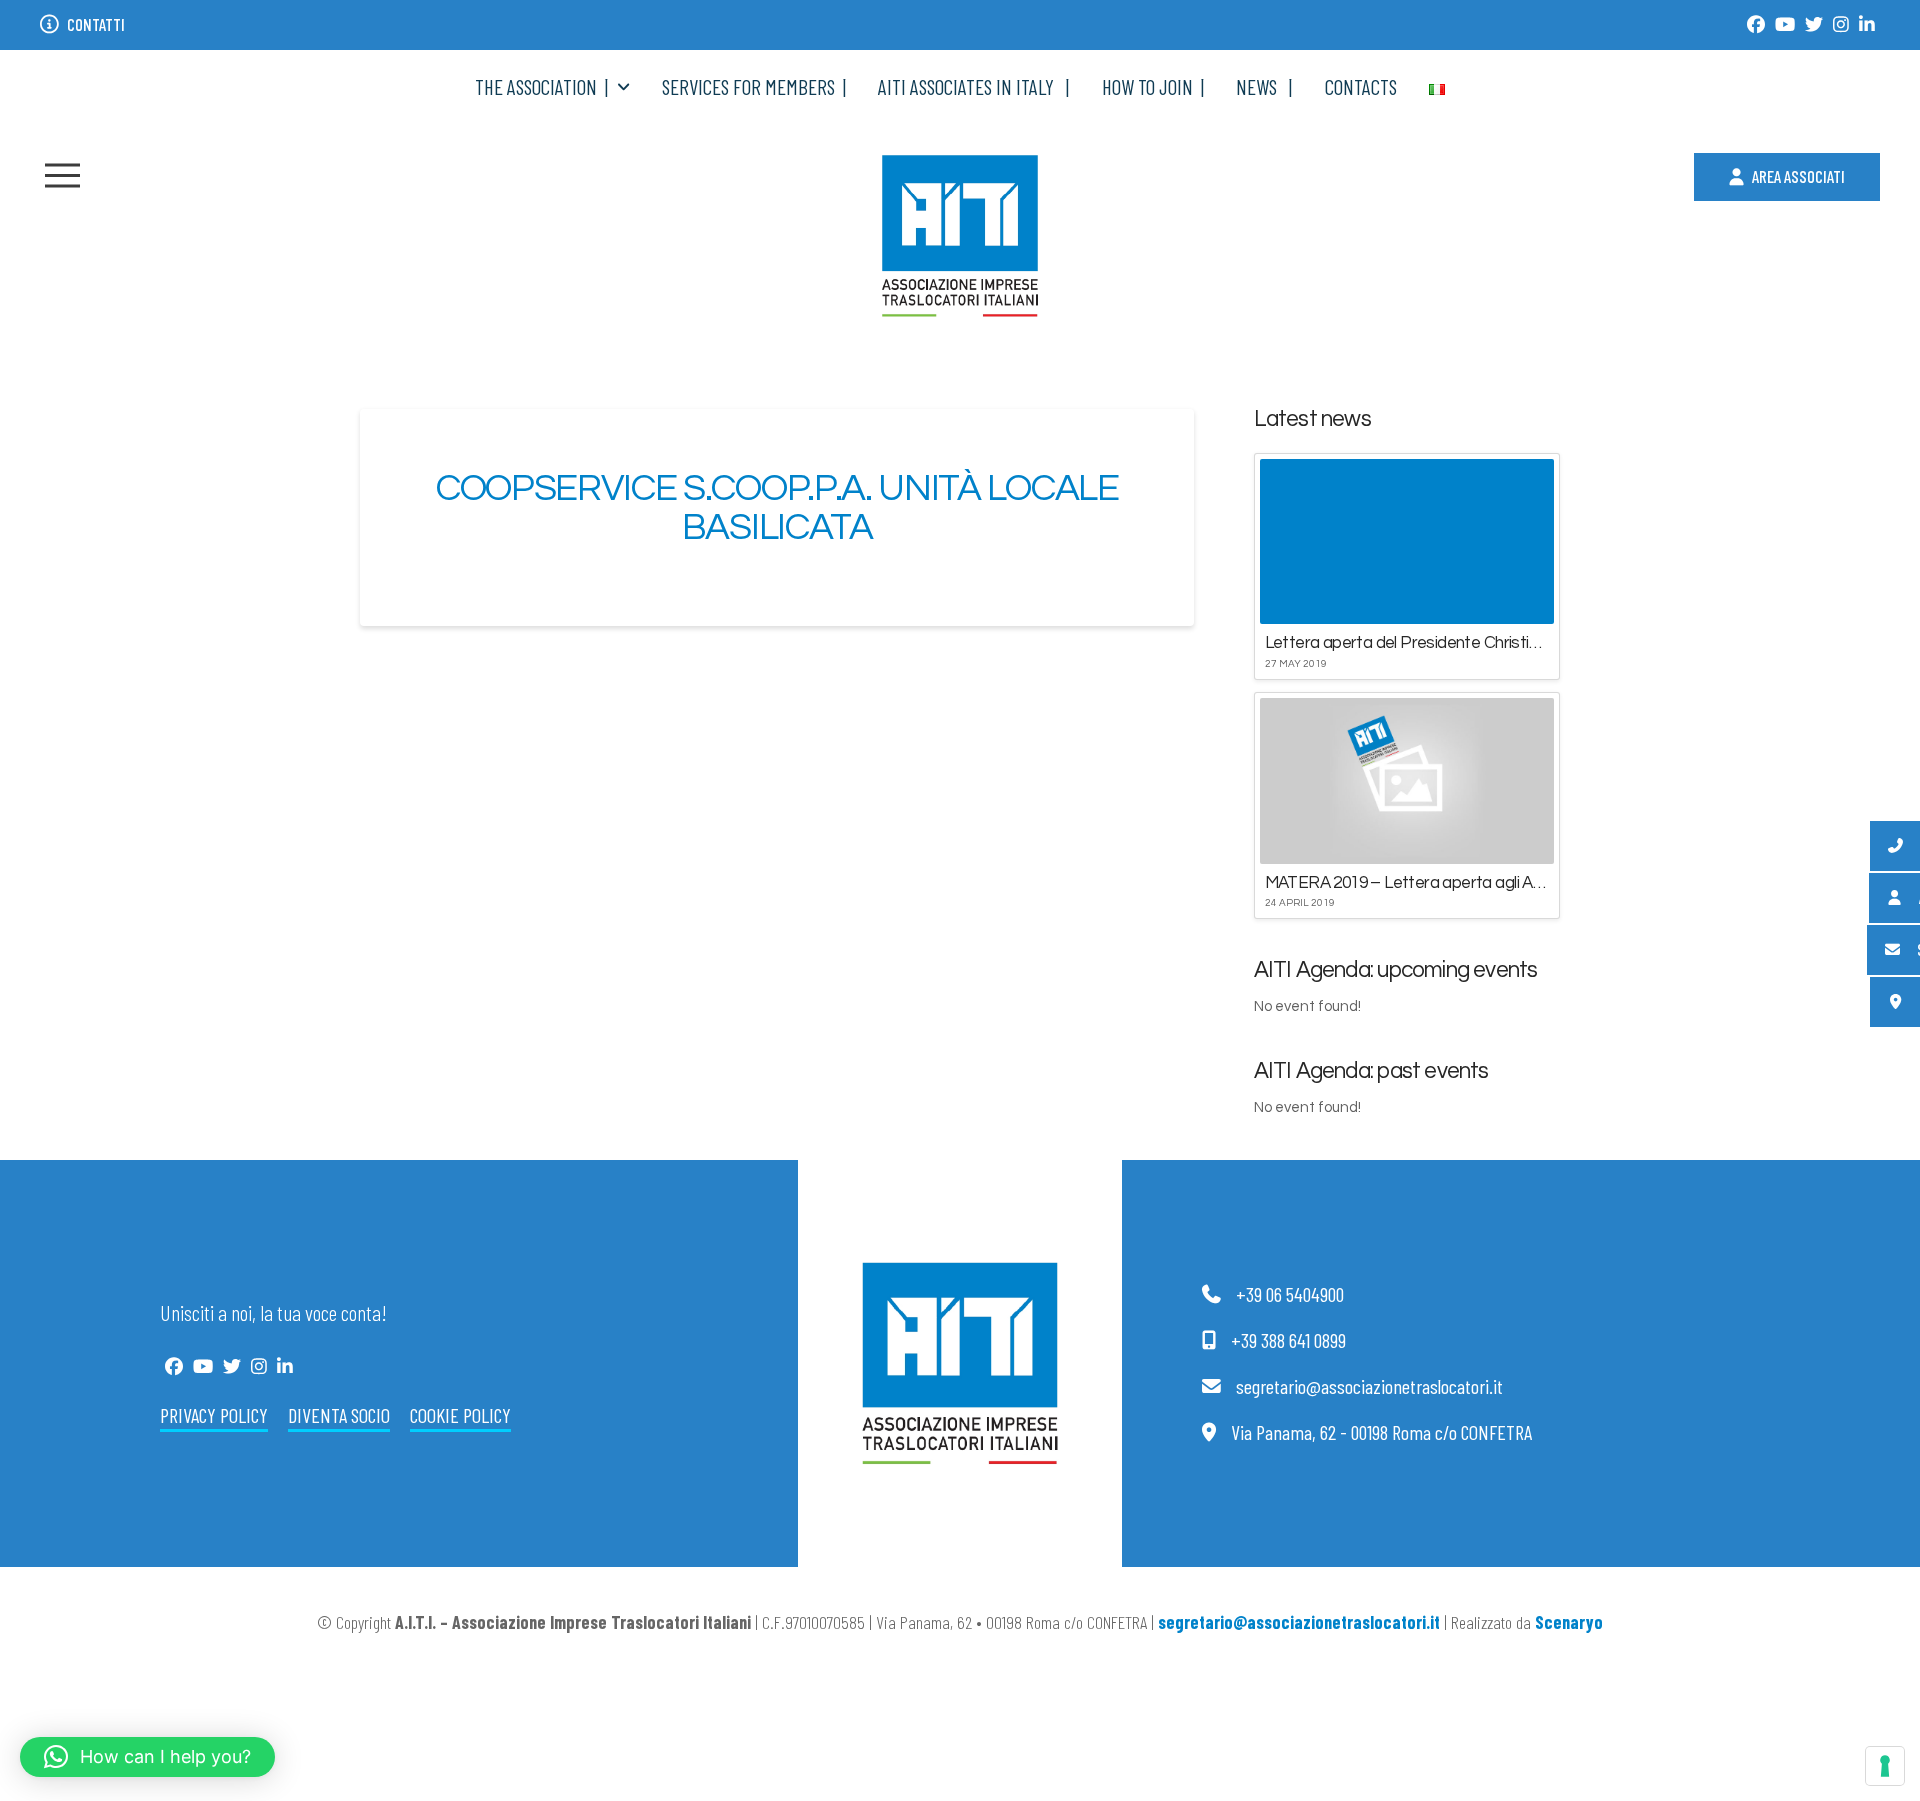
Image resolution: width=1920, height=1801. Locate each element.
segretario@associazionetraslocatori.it (1299, 1622)
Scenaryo (1569, 1622)
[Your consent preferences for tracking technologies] (1885, 1766)
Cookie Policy (460, 1415)
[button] (62, 175)
